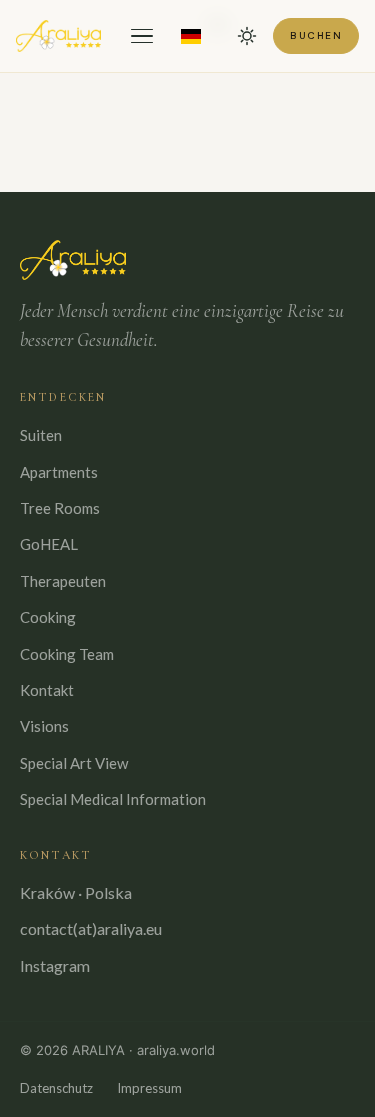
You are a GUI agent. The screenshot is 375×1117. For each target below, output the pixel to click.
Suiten (41, 435)
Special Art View (74, 763)
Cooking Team (67, 654)
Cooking (48, 617)
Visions (44, 726)
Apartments (59, 472)
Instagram (55, 965)
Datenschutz (56, 1088)
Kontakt (47, 690)
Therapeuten (63, 581)
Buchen (316, 35)
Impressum (149, 1088)
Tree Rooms (60, 508)
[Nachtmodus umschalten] (247, 36)
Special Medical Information (113, 799)
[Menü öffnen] (142, 36)
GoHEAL (49, 544)
